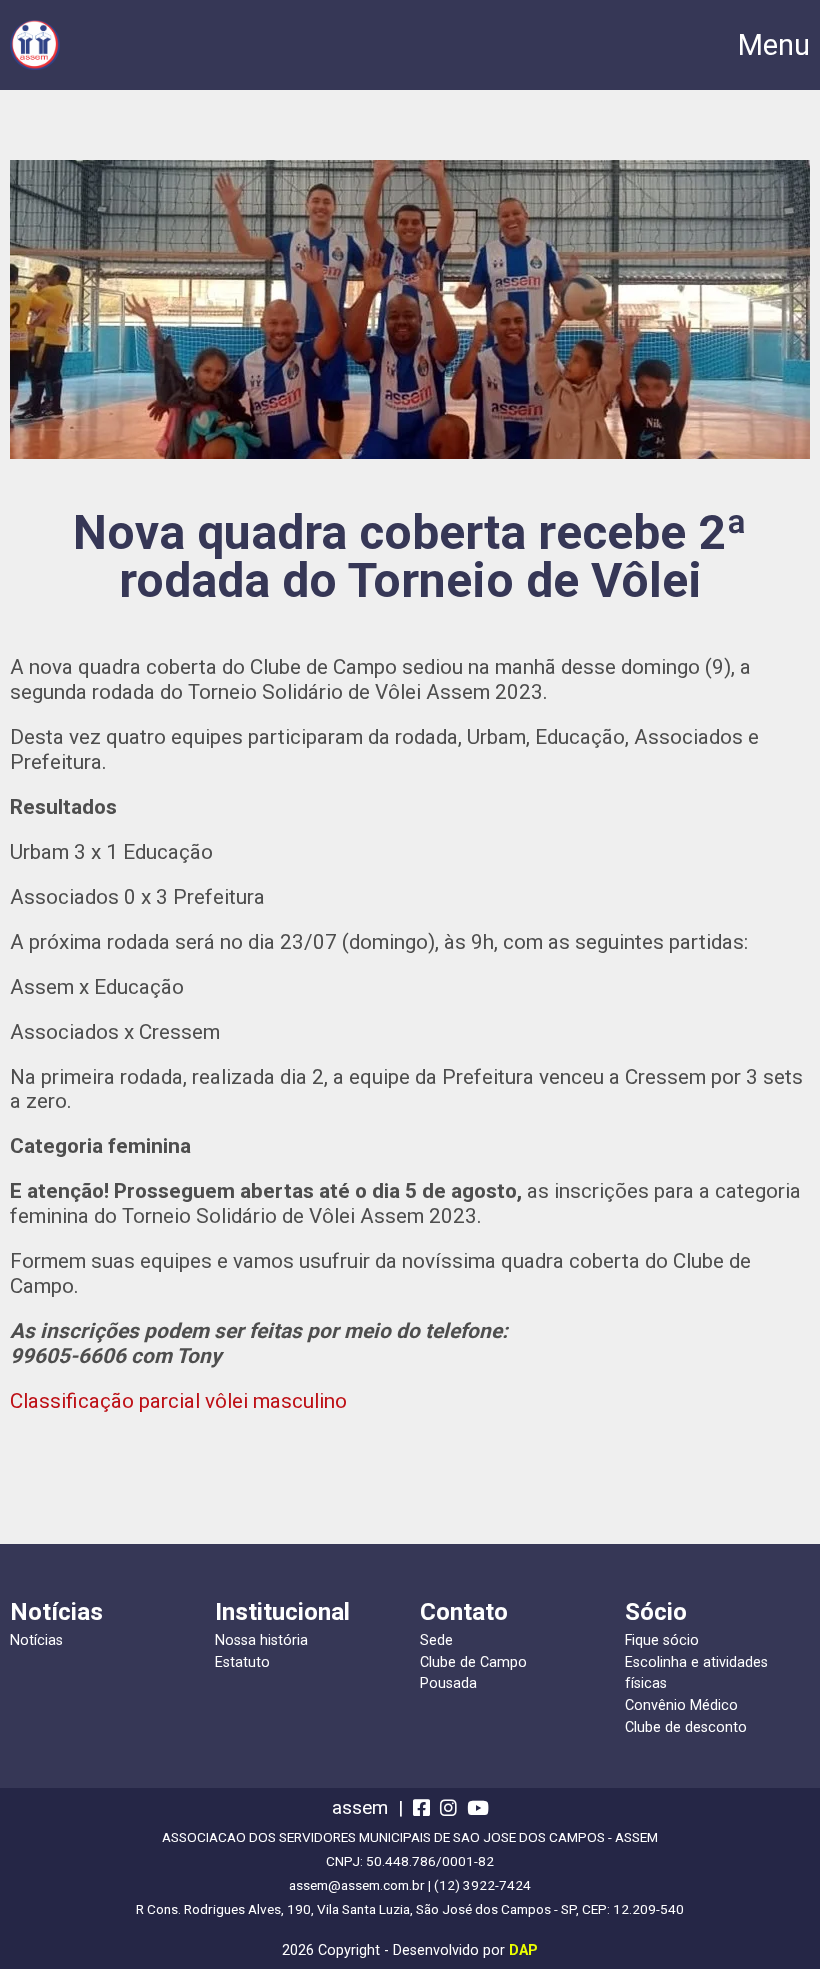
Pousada (448, 1683)
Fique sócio (662, 1640)
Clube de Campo (473, 1662)
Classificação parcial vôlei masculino (178, 1401)
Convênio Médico (681, 1705)
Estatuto (242, 1662)
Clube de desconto (686, 1727)
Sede (436, 1640)
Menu (774, 45)
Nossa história (261, 1640)
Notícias (36, 1640)
